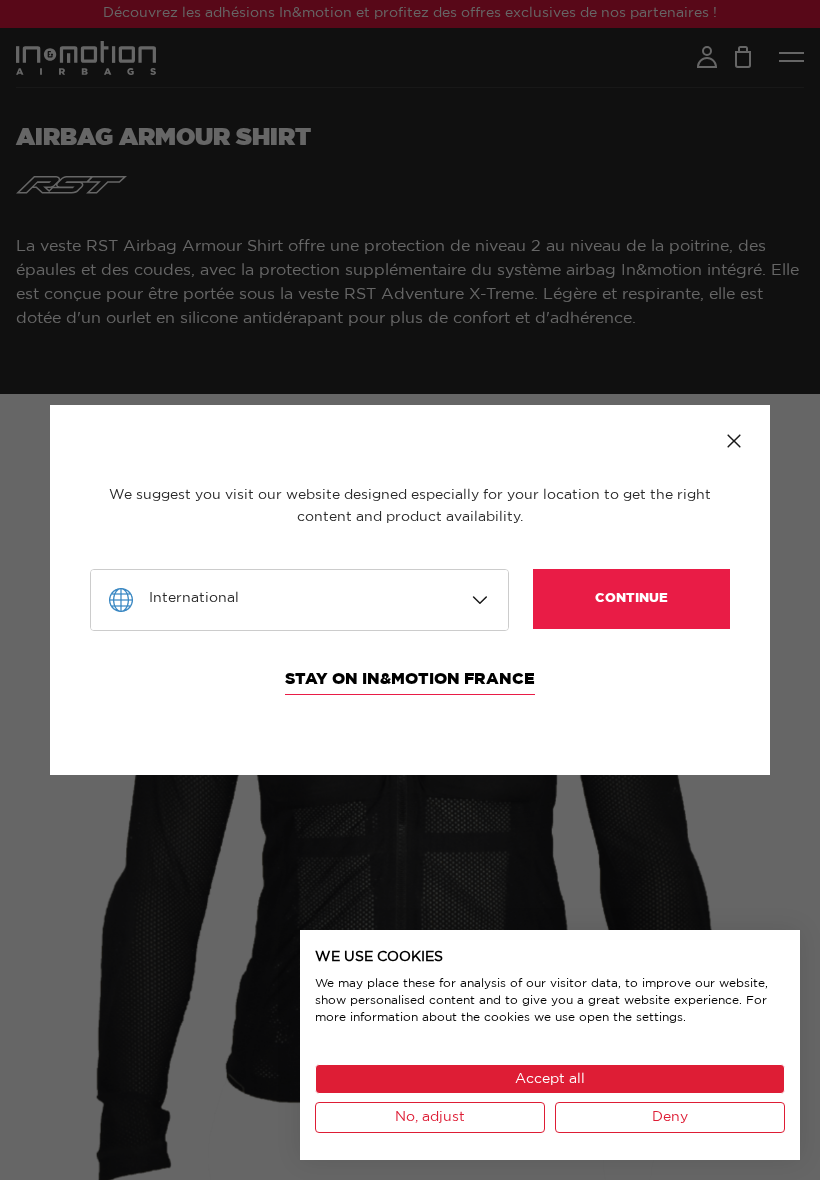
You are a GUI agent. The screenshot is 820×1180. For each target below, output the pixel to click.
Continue (631, 598)
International (194, 598)
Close (734, 441)
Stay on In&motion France (410, 679)
